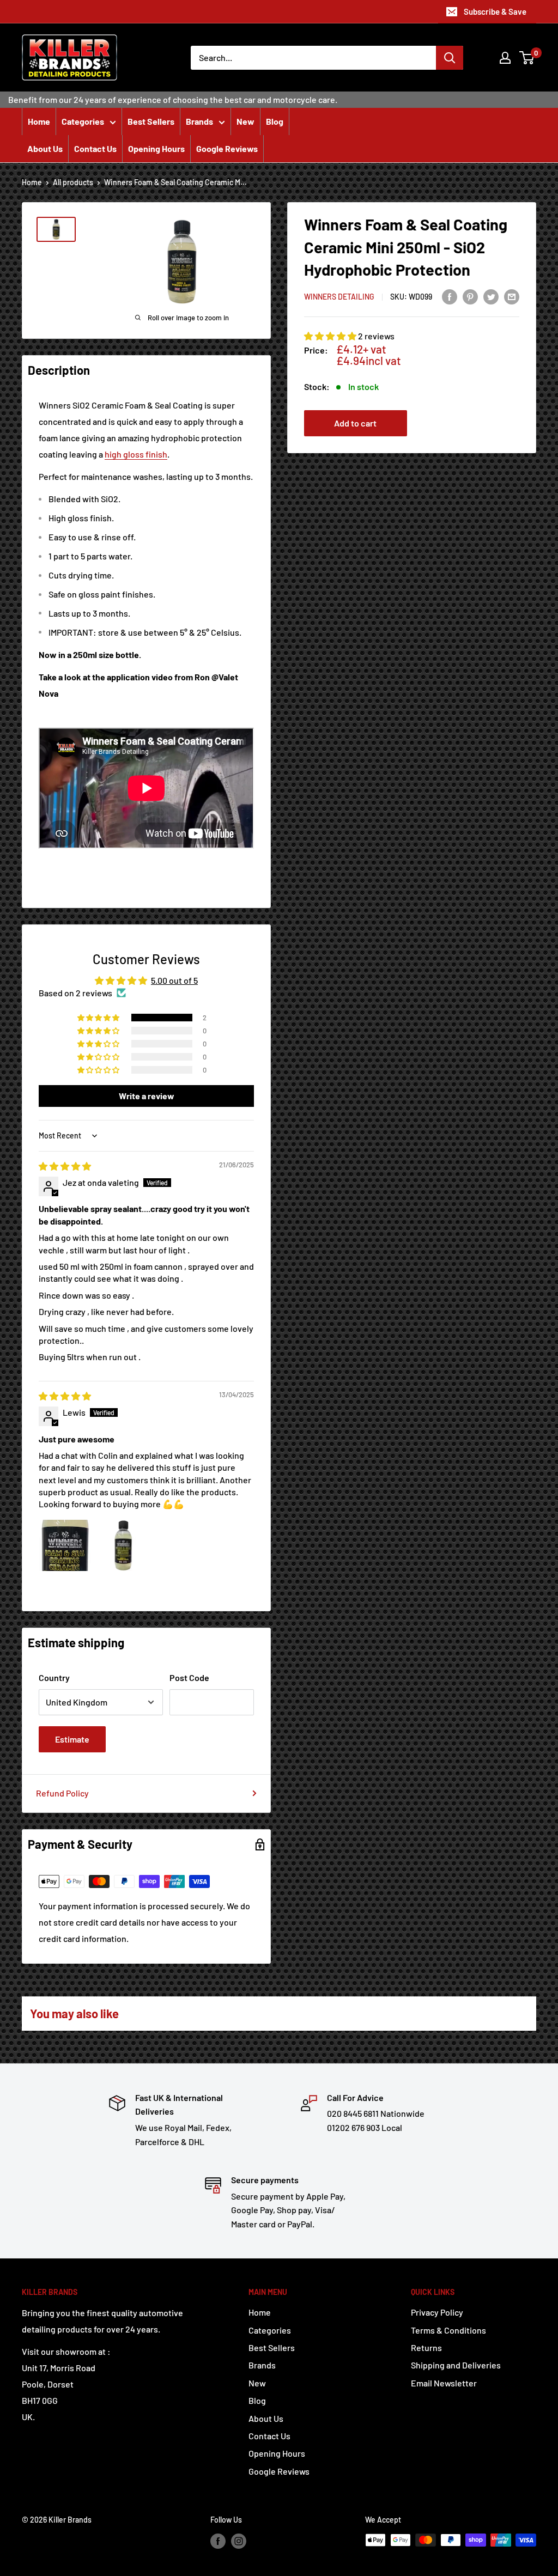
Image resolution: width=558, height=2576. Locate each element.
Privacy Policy (437, 2312)
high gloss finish (136, 454)
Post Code (189, 1677)
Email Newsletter (444, 2383)
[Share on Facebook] (450, 296)
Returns (426, 2347)
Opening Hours (156, 148)
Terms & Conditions (448, 2330)
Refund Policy (62, 1793)
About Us (45, 148)
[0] (527, 58)
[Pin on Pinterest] (470, 296)
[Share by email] (512, 296)
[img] (65, 1166)
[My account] (505, 58)
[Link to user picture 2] (123, 1545)
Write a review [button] (147, 1096)
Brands (199, 121)
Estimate (72, 1739)
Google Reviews (227, 148)
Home (39, 121)
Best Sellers (151, 121)
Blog (275, 121)
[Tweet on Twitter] (491, 296)
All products (73, 182)
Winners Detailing (339, 297)
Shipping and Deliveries (456, 2365)
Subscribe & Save (495, 11)
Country (54, 1677)
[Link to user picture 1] (65, 1545)
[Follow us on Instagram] (239, 2541)
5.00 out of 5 (174, 980)
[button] (331, 336)
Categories (83, 121)
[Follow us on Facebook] (218, 2541)
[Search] (450, 58)
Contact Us (95, 148)
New (245, 121)
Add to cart (355, 423)
